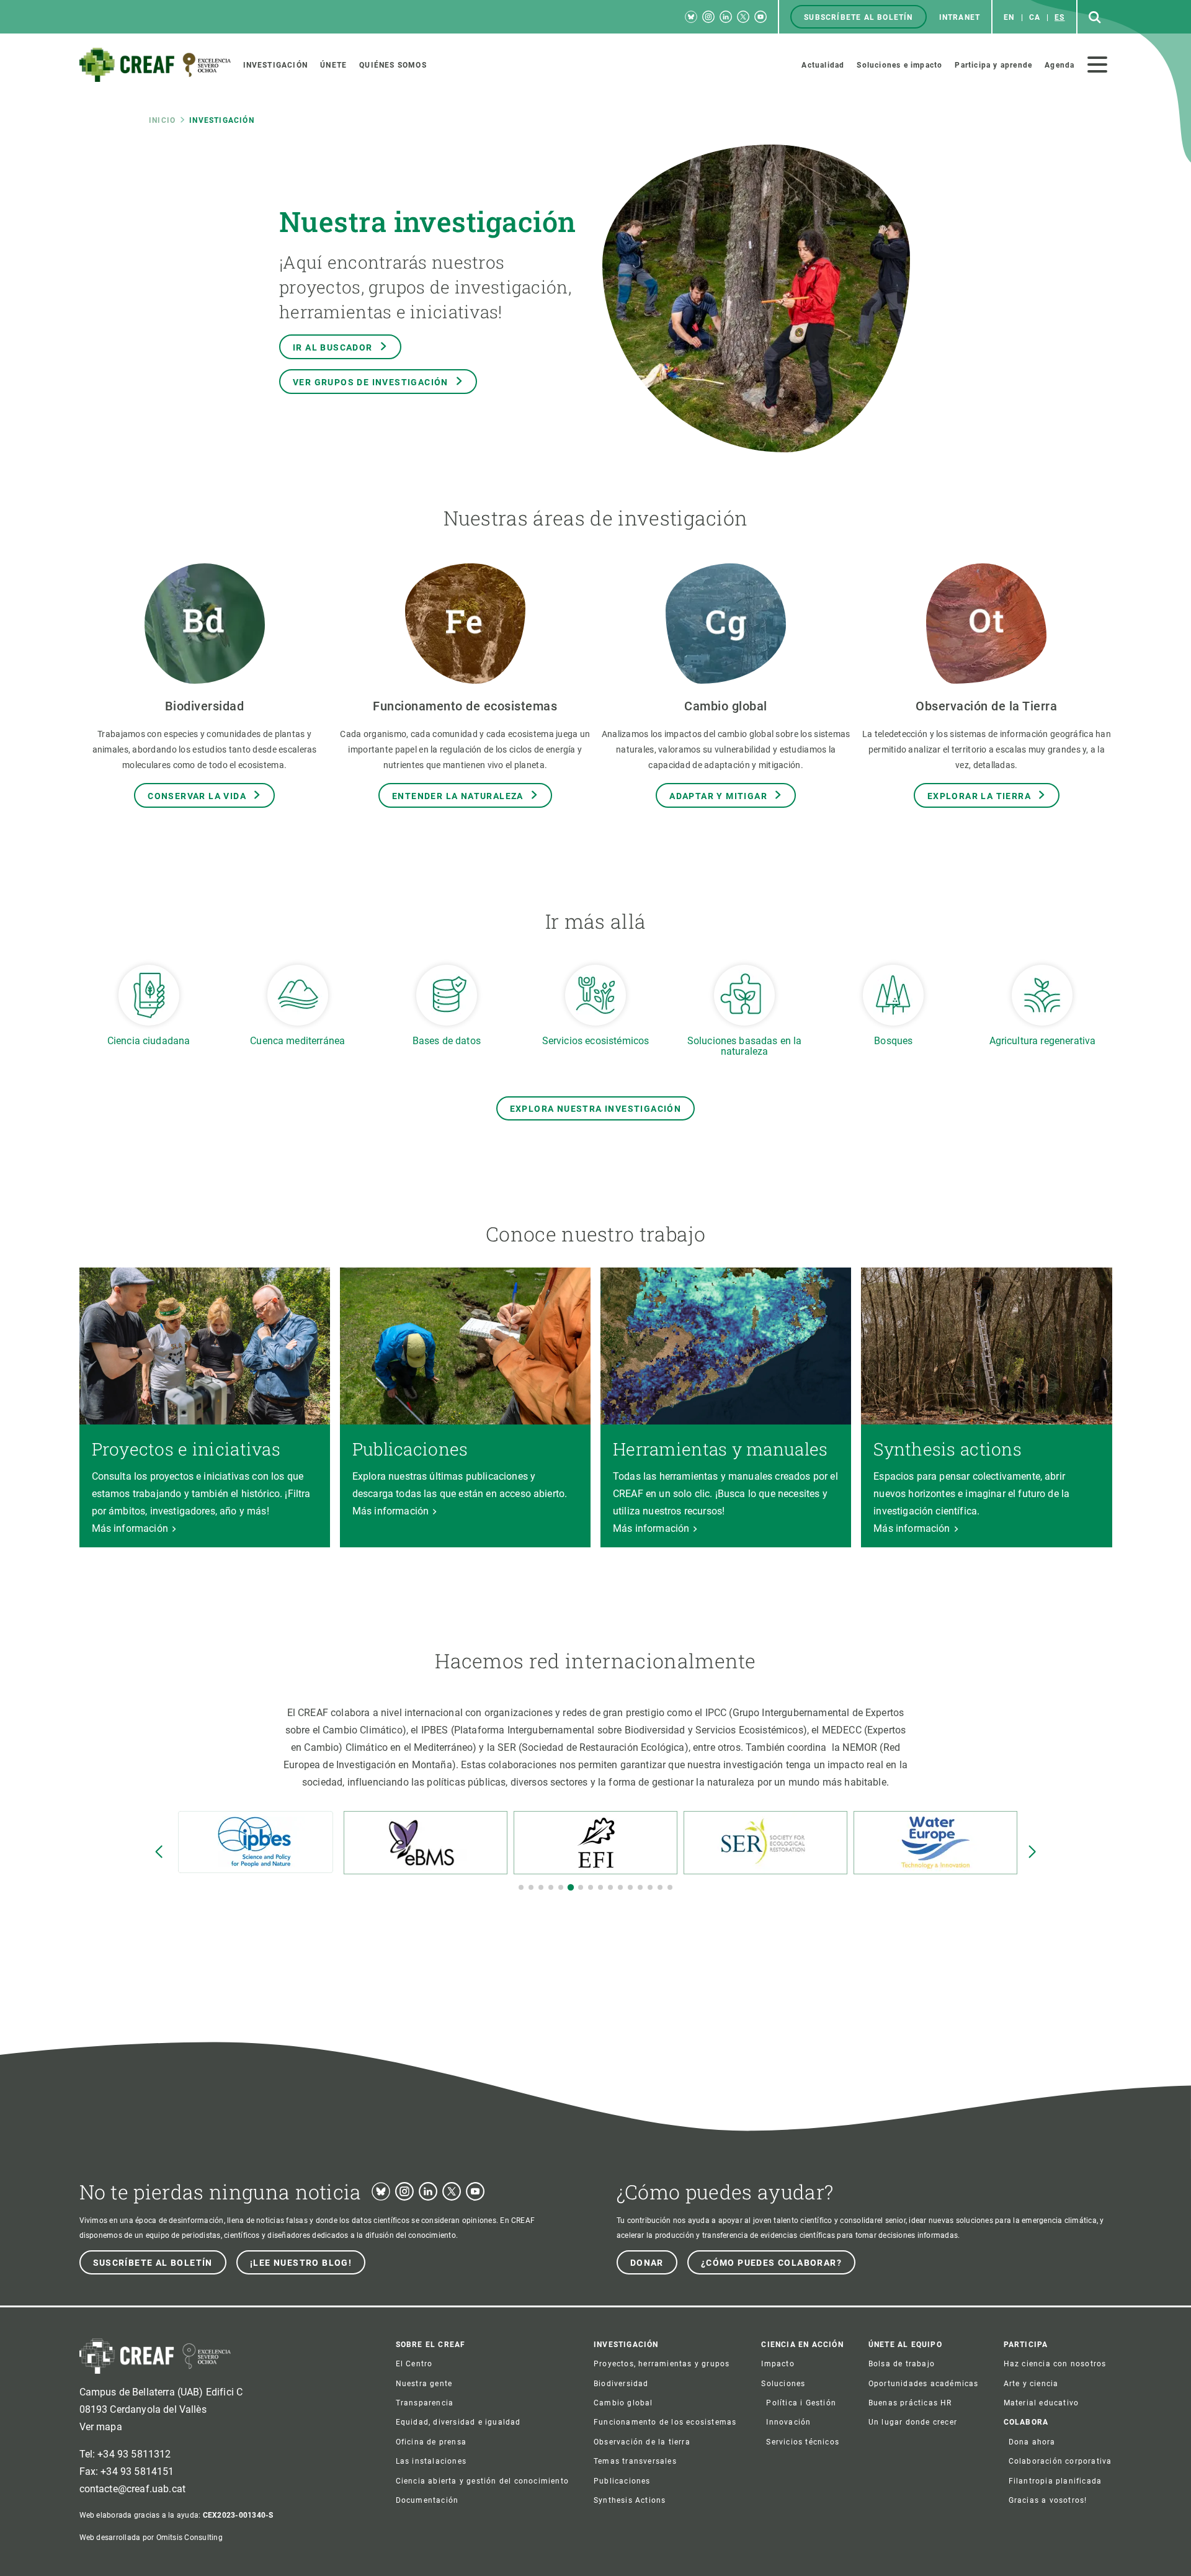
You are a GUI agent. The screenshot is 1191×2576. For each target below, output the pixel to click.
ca (1035, 17)
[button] (521, 1887)
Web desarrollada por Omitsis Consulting (151, 2538)
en (1009, 17)
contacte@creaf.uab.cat (133, 2489)
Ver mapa (101, 2427)
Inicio (162, 120)
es (1059, 17)
